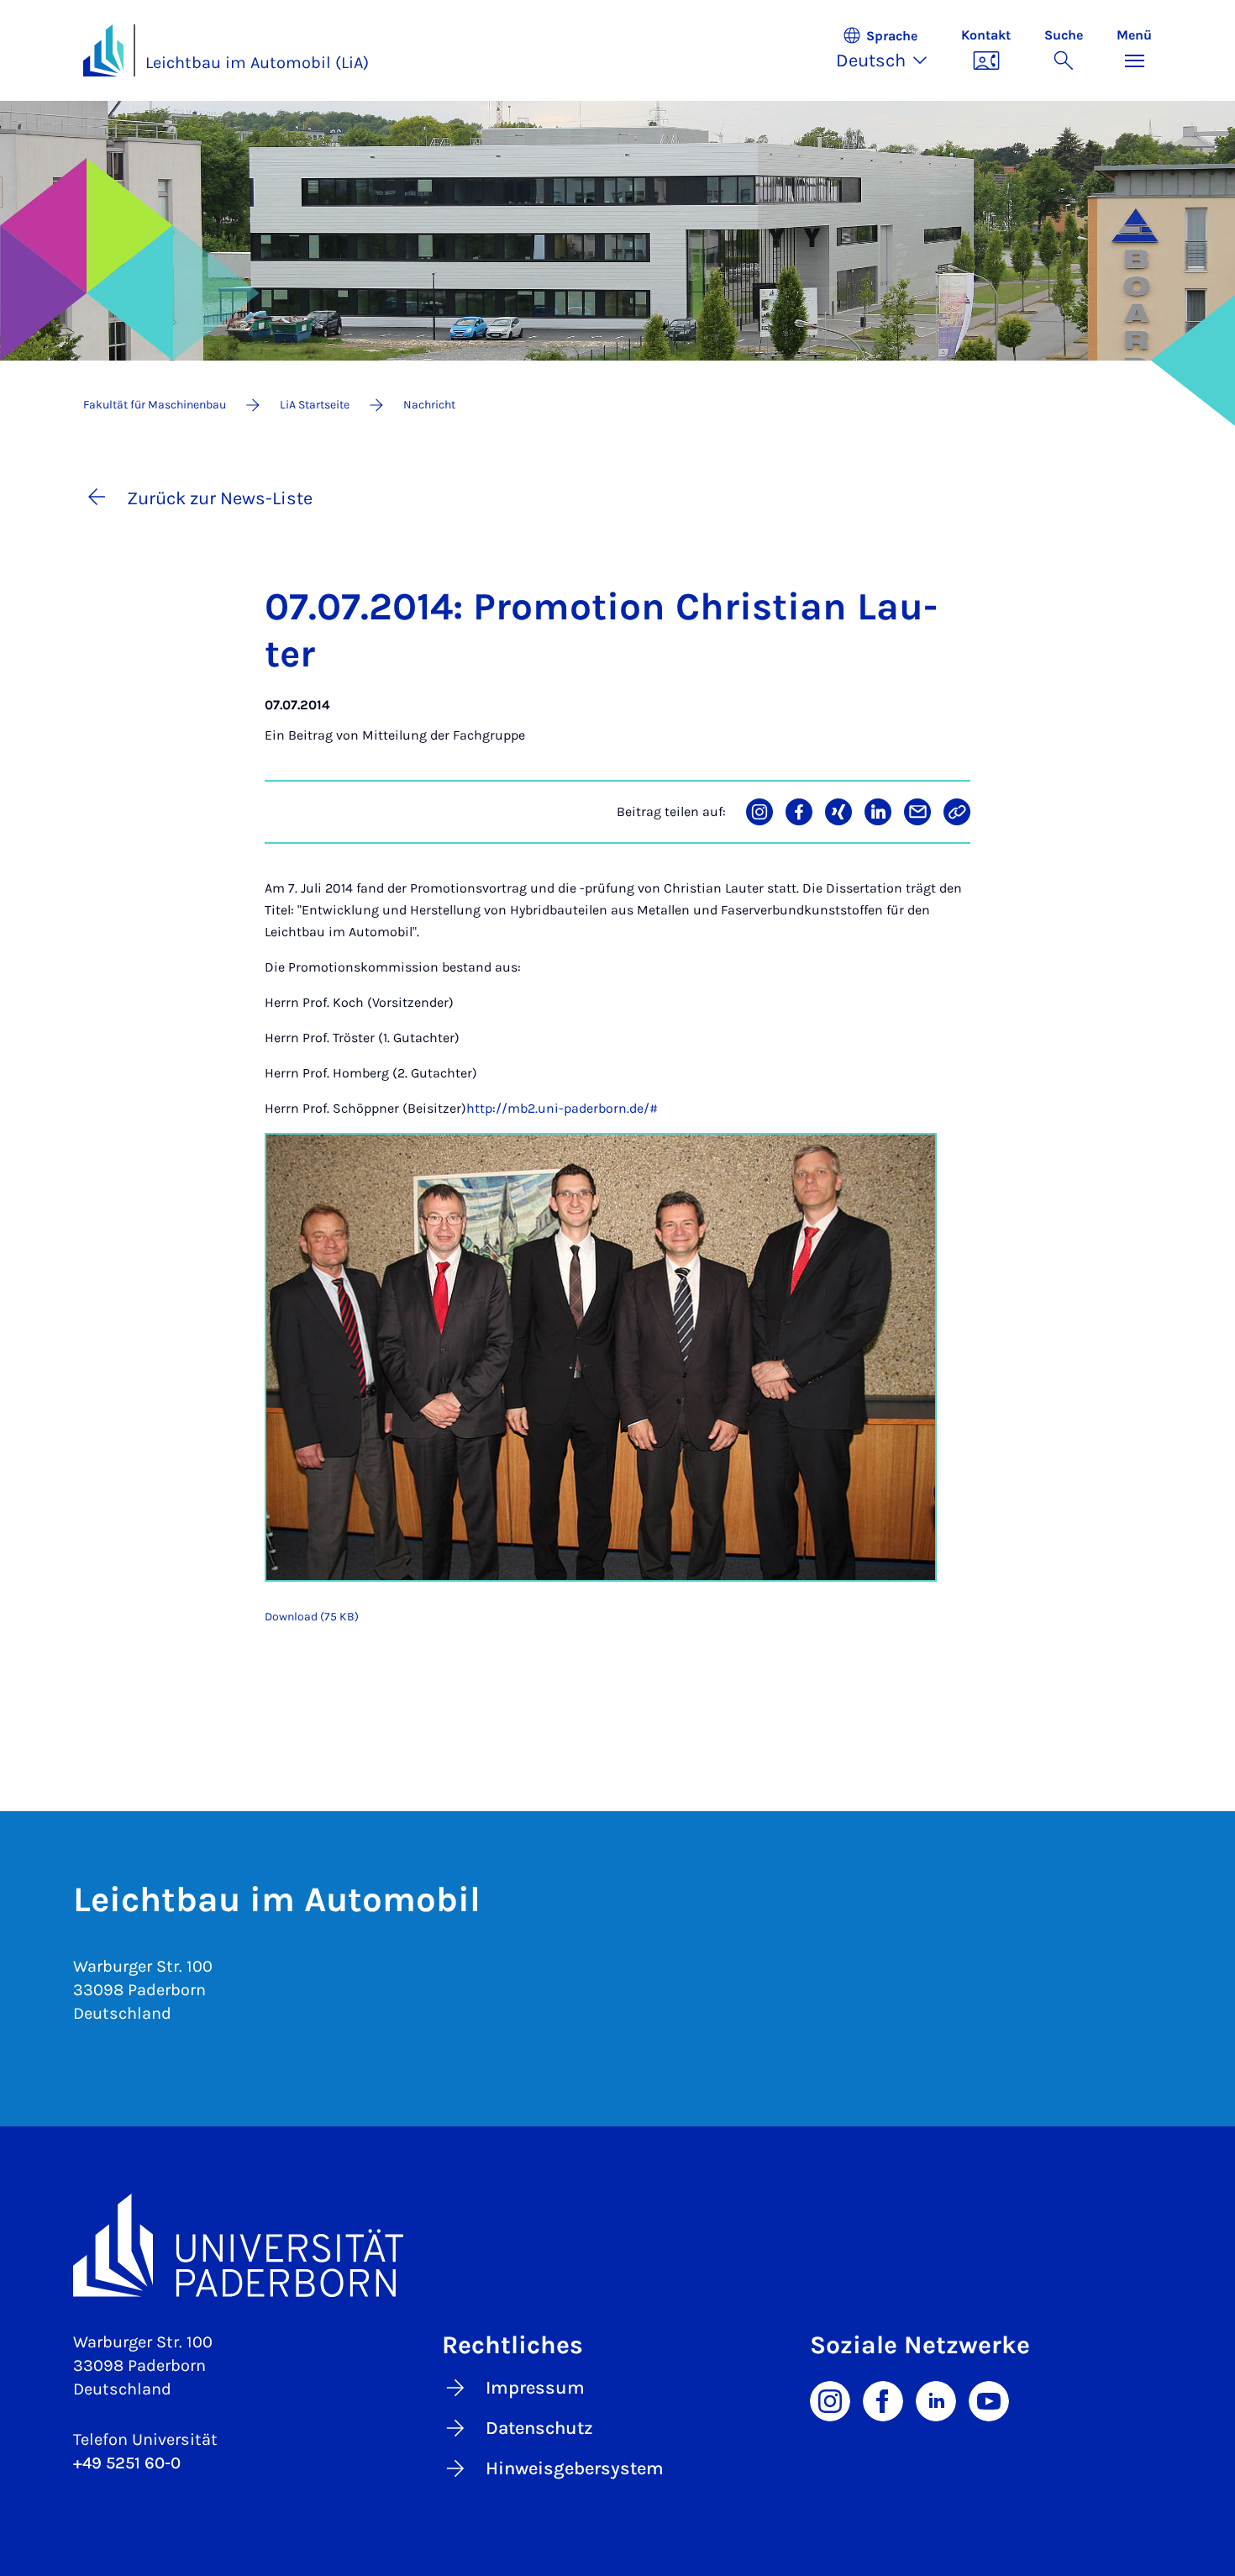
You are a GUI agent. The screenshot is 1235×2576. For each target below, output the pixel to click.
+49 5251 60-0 (127, 2463)
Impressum (535, 2388)
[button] (890, 50)
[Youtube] (989, 2400)
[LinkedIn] (936, 2400)
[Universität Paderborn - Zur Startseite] (103, 50)
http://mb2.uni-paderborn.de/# (562, 1108)
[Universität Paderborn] (617, 2245)
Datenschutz (539, 2428)
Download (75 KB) (312, 1617)
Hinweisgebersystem (575, 2468)
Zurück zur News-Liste (220, 498)
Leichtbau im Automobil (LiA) (257, 63)
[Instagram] (830, 2400)
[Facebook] (883, 2400)
